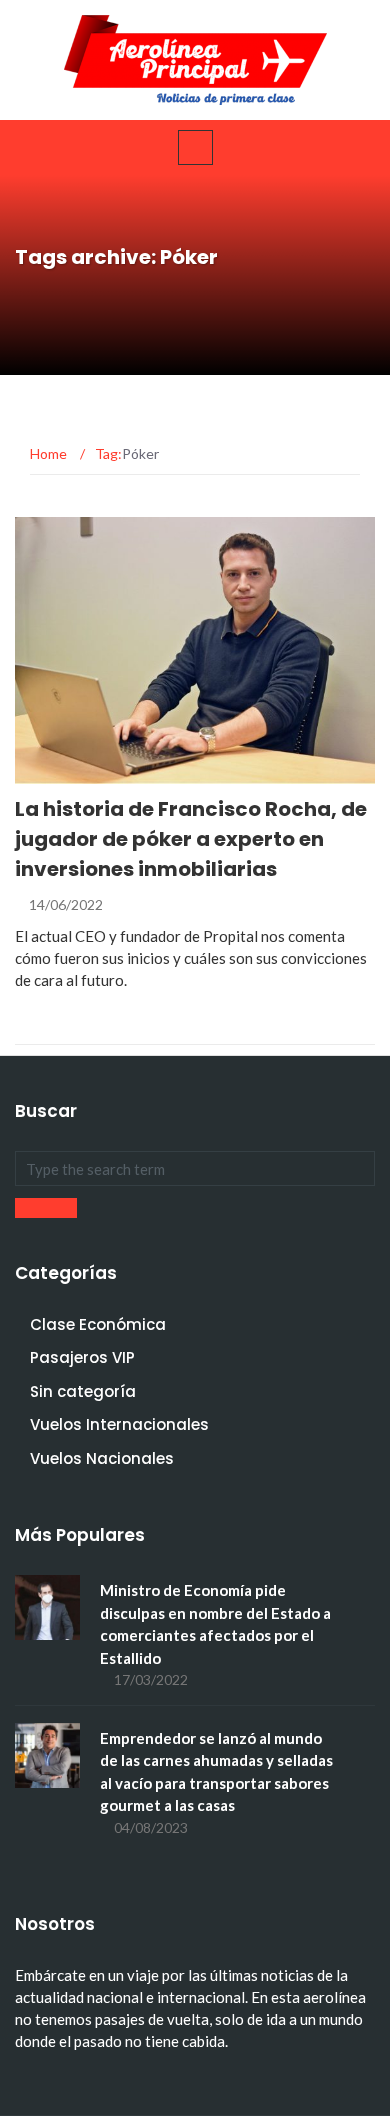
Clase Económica (98, 1324)
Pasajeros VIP (91, 772)
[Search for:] (195, 1168)
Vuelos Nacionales (102, 1458)
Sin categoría (83, 1391)
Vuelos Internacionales (119, 1424)
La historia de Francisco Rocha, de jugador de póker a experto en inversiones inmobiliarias (191, 839)
